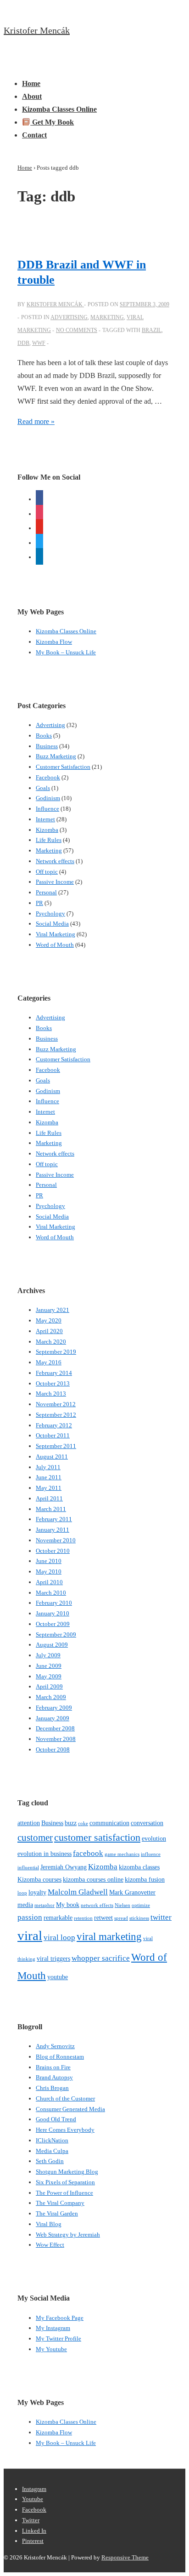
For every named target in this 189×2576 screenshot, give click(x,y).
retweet (103, 1918)
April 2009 (49, 1686)
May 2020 (49, 1320)
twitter (161, 1917)
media (25, 1905)
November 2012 (56, 1404)
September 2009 (56, 1634)
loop (22, 1893)
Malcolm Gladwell (78, 1892)
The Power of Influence (64, 2193)
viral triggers (53, 1958)
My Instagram (53, 2328)
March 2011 (51, 1509)
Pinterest (33, 2541)
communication (109, 1823)
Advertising (69, 317)
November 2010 (56, 1540)
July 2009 (48, 1655)
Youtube (33, 2499)
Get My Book (52, 122)
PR (39, 903)
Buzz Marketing (56, 756)
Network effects (55, 861)
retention (83, 1918)
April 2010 (49, 1582)
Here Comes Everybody (65, 2130)
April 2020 (49, 1331)
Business (47, 746)
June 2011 (49, 1477)
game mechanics (122, 1854)
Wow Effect (50, 2245)
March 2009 (51, 1697)
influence (151, 1854)
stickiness (139, 1918)
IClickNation (52, 2140)
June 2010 (49, 1561)
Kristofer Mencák (37, 30)
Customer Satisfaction (63, 767)
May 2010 (49, 1571)
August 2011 (52, 1457)
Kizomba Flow (54, 642)
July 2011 (48, 1467)
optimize (141, 1905)
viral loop (59, 1938)
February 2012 (54, 1425)
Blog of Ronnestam (60, 2057)
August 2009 (52, 1645)
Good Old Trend (56, 2119)
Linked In (34, 2531)
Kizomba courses (39, 1879)
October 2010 (53, 1551)
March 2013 (51, 1394)
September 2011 (56, 1446)
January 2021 (53, 1310)
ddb (23, 343)
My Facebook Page (60, 2318)
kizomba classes (139, 1867)
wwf (39, 343)
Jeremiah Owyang (64, 1867)
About (32, 96)
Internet (45, 819)
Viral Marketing (56, 934)
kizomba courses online (93, 1879)
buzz (71, 1823)
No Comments (77, 330)
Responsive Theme (125, 2557)
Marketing (107, 317)
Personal (46, 892)
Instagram (34, 2489)
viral (30, 1935)
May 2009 (49, 1676)
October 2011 (53, 1435)
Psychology (50, 913)
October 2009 (53, 1624)
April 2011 (49, 1498)
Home (31, 83)
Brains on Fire (53, 2067)
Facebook (48, 777)
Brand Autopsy (54, 2077)
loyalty (37, 1892)
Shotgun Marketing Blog (67, 2172)
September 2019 (56, 1352)
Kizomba (47, 830)
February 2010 (54, 1603)
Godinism (48, 798)
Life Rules (49, 840)
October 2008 (53, 1749)
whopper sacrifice (101, 1958)
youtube (58, 1977)
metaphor (44, 1905)
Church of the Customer (65, 2098)
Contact (34, 135)
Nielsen (122, 1905)
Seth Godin (50, 2161)
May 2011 (49, 1488)
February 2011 (54, 1519)
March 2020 (51, 1342)
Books (44, 736)
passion (30, 1917)
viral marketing (109, 1936)
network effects (97, 1905)
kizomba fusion (145, 1879)
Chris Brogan (52, 2088)
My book (68, 1905)
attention (29, 1823)
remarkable (58, 1918)
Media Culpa (52, 2151)
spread (121, 1918)
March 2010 (51, 1593)
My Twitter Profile (58, 2338)
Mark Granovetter (132, 1892)
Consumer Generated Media (70, 2109)
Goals (43, 788)
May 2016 (49, 1362)
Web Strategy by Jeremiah (68, 2235)
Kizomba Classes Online (59, 109)
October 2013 (53, 1383)
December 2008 (55, 1728)
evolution (154, 1838)
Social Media (52, 924)
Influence (47, 809)
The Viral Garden (57, 2213)
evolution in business (44, 1854)
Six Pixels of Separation (65, 2182)
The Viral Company (60, 2203)
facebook (88, 1853)
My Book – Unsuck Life (66, 652)
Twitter (31, 2520)
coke (83, 1823)
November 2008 (56, 1739)
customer (35, 1838)
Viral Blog (49, 2224)
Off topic (47, 872)
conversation (147, 1823)
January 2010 (53, 1613)
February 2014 (54, 1373)
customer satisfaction (97, 1837)
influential (28, 1868)
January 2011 (53, 1530)
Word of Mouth (55, 945)
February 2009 (54, 1708)
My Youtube (51, 2349)
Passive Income (55, 882)
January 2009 (53, 1718)
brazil (152, 330)
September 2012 (56, 1415)
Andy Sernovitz (55, 2046)
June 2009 (49, 1666)
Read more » (36, 421)
